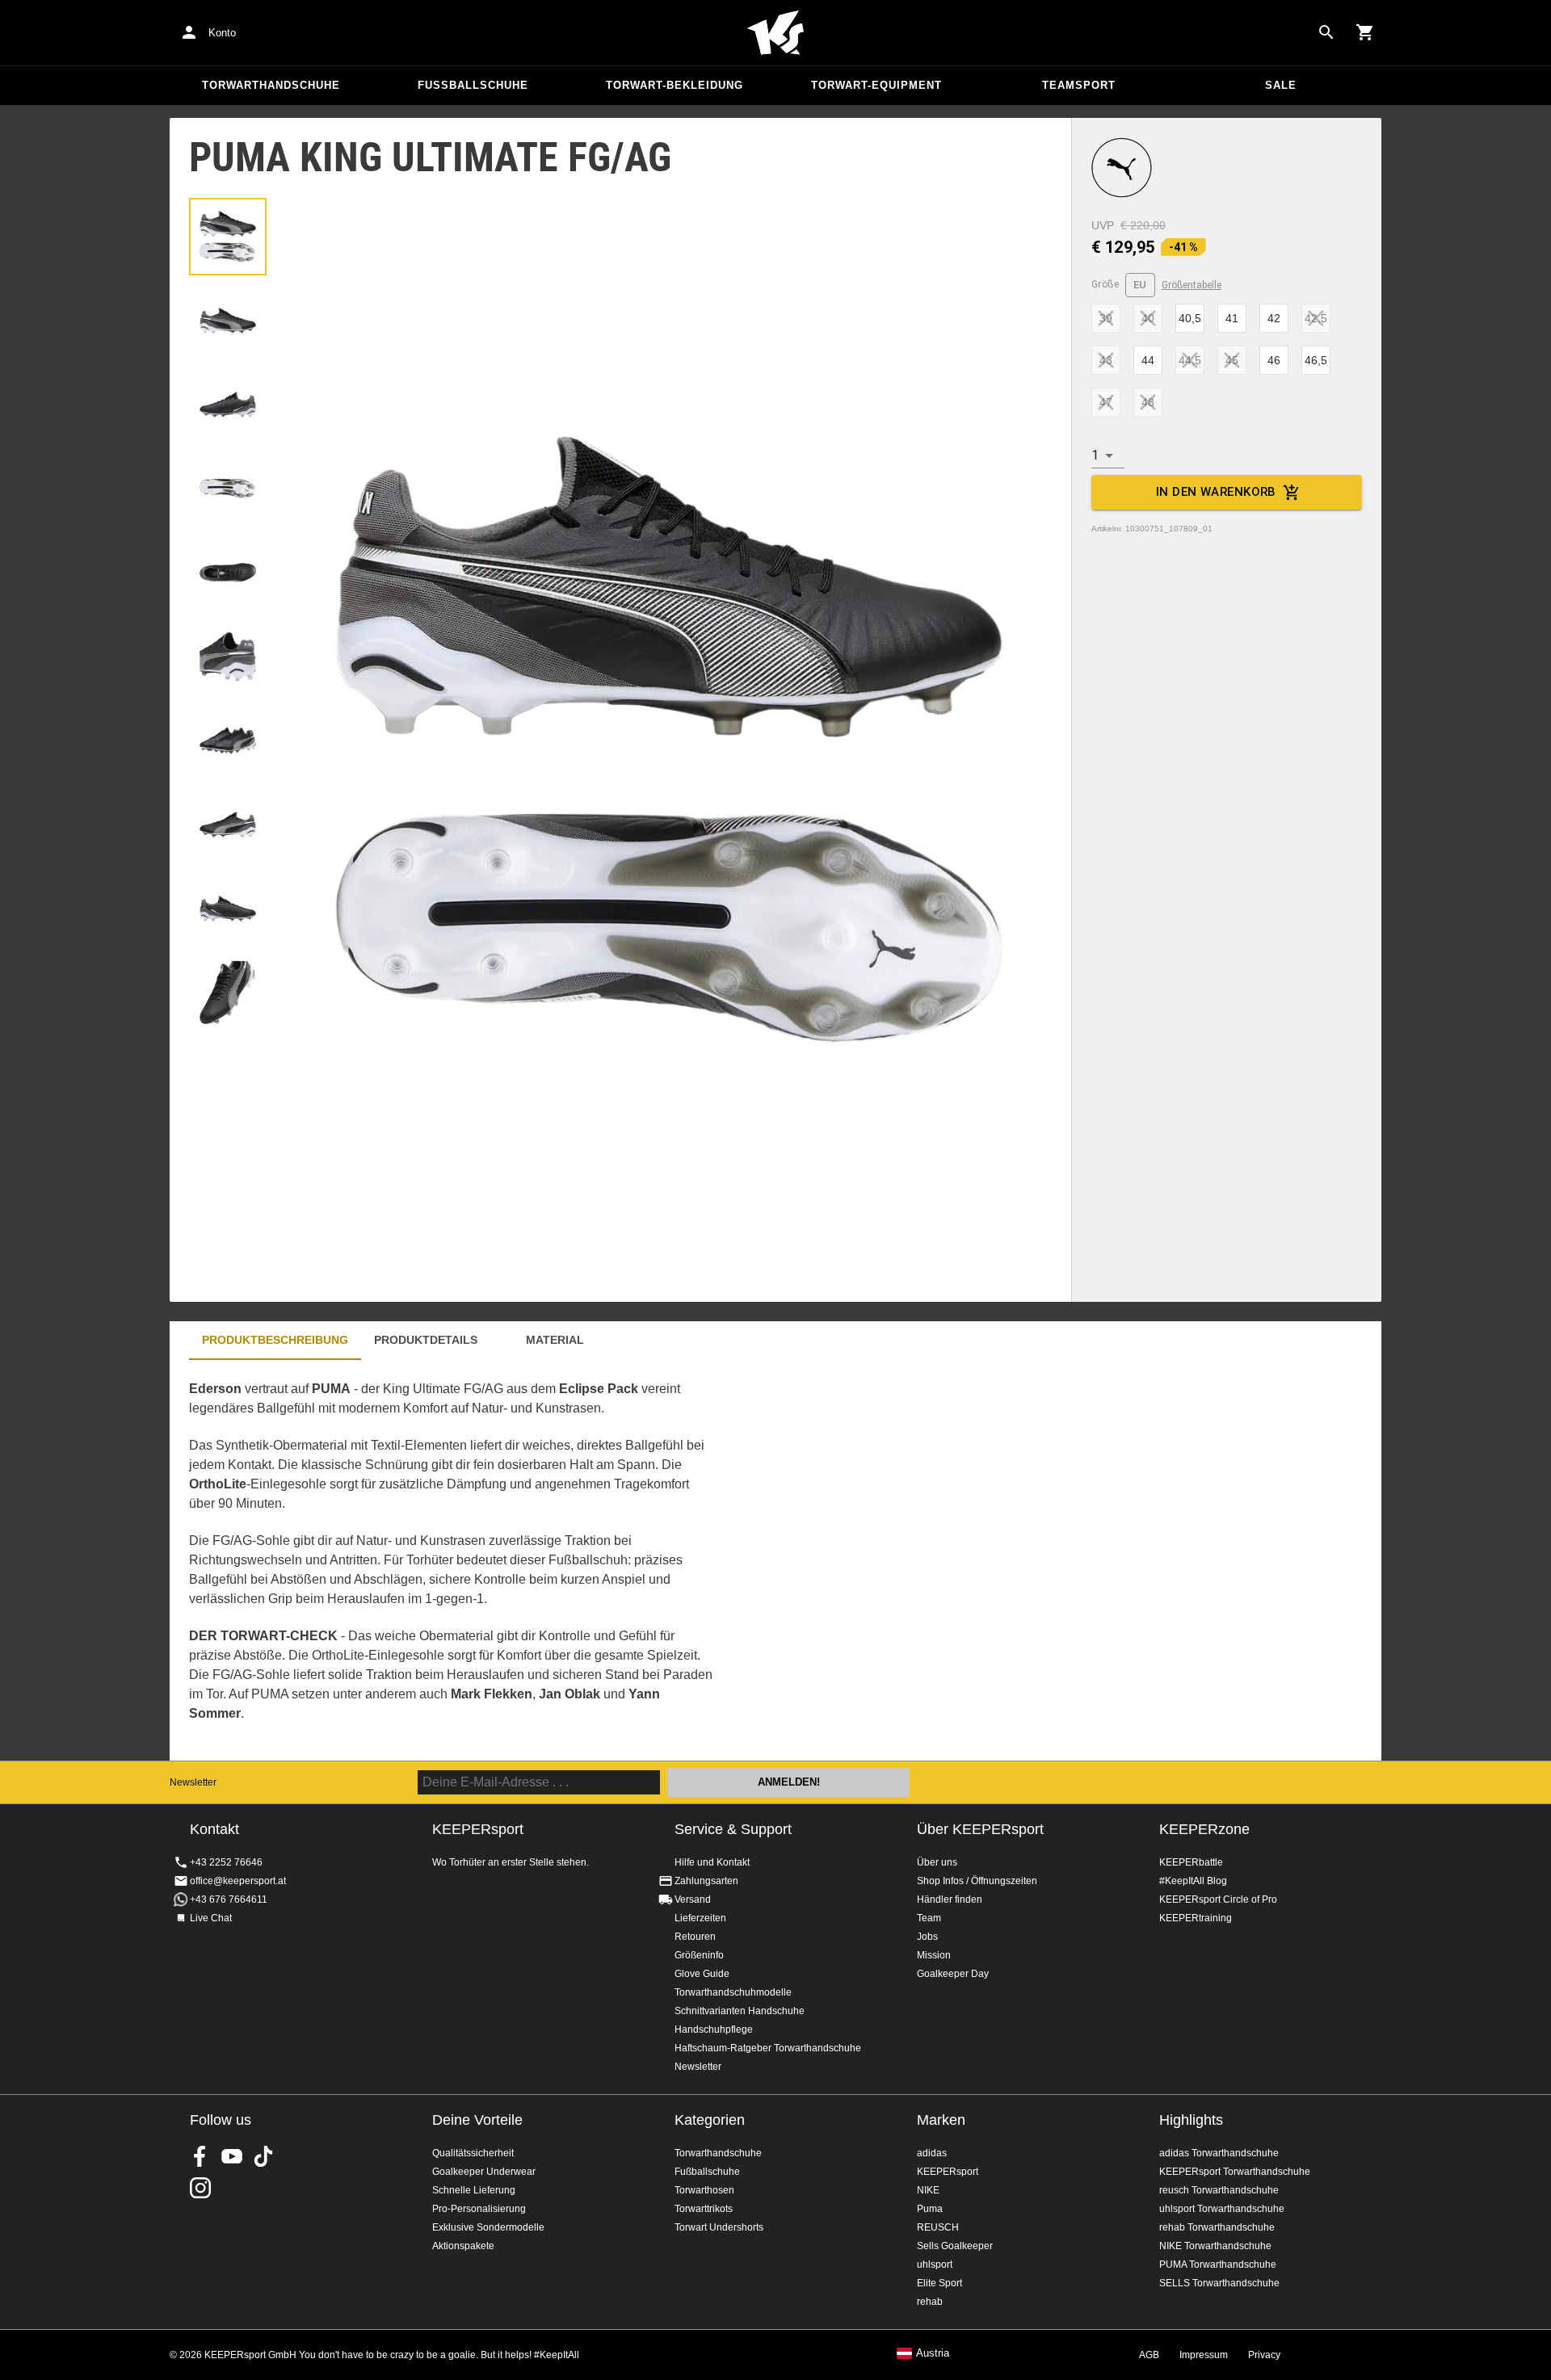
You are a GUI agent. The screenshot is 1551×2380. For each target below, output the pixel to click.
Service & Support (733, 1829)
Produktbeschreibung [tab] (275, 1340)
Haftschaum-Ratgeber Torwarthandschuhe (768, 2048)
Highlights (1191, 2120)
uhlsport (935, 2265)
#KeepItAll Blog (1193, 1881)
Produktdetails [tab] (426, 1340)
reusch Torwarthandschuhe (1219, 2190)
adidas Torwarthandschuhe (1219, 2153)
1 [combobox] (1095, 455)
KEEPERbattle (1191, 1862)
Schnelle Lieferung (474, 2190)
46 (1274, 360)
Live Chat (211, 1918)
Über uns (937, 1862)
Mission (934, 1955)
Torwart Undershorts (719, 2227)
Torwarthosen (704, 2190)
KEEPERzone (1204, 1829)
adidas (932, 2153)
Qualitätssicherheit (473, 2153)
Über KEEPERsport (980, 1829)
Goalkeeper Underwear (484, 2172)
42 (1274, 318)
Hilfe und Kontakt (712, 1862)
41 (1232, 318)
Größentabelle (1192, 285)
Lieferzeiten (700, 1918)
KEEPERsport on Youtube (232, 2156)
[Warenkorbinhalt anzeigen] (1365, 32)
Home (775, 33)
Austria (933, 2353)
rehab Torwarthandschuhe (1217, 2227)
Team (929, 1918)
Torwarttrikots (704, 2209)
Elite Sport (939, 2283)
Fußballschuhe (473, 85)
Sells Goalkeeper (955, 2246)
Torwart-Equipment (876, 85)
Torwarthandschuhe (271, 85)
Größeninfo (699, 1955)
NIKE (928, 2190)
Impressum (1204, 2355)
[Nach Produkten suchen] (1326, 32)
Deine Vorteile (477, 2120)
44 (1148, 360)
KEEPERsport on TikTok (263, 2156)
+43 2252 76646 (226, 1862)
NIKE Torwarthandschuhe (1215, 2246)
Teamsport (1079, 85)
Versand (693, 1899)
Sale (1281, 85)
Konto (222, 33)
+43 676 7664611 (229, 1899)
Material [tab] (555, 1340)
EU (1140, 285)
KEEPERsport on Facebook (200, 2156)
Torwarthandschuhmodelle (733, 1992)
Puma (930, 2209)
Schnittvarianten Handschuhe (740, 2011)
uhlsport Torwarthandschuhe (1222, 2209)
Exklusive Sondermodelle (488, 2227)
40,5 (1190, 318)
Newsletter (193, 1782)
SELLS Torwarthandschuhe (1219, 2283)
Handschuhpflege (714, 2030)
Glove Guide (702, 1974)
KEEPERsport (948, 2172)
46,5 (1316, 360)
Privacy (1264, 2355)
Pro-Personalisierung (479, 2209)
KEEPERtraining (1196, 1918)
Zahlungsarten (706, 1881)
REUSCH (938, 2227)
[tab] (228, 237)
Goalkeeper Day (953, 1974)
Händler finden (950, 1899)
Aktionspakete (463, 2246)
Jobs (927, 1937)
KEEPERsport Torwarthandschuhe (1235, 2172)
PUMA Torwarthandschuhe (1218, 2265)
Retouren (695, 1937)
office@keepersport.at (238, 1881)
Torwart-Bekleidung (675, 85)
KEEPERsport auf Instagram (200, 2188)
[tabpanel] (452, 1560)
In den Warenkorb (1216, 492)
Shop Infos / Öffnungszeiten (977, 1881)
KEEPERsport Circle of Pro (1218, 1899)
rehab (930, 2302)
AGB (1149, 2355)
